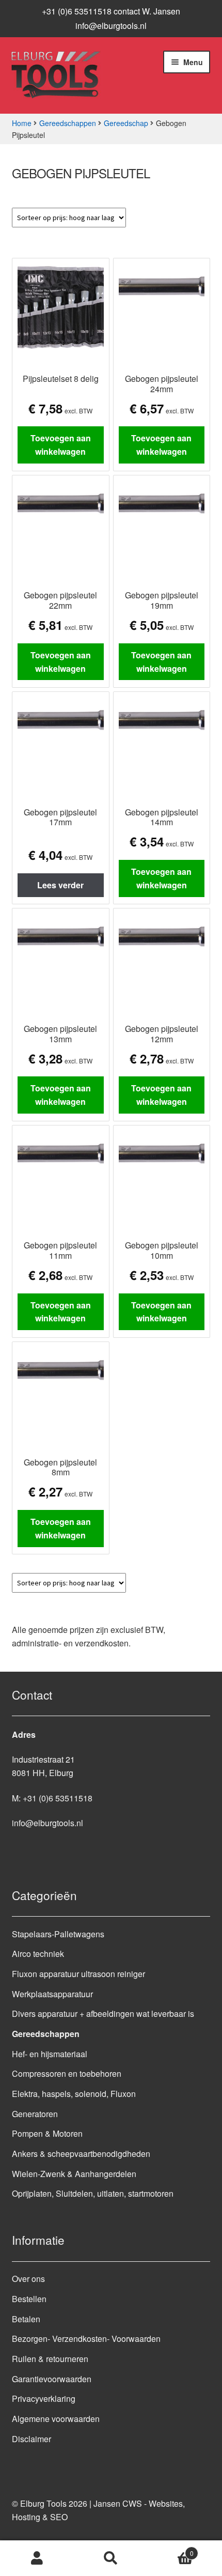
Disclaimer (31, 2439)
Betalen (26, 2319)
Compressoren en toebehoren (67, 2073)
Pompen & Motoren (47, 2133)
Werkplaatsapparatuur (52, 1994)
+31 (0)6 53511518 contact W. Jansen (111, 11)
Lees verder (60, 885)
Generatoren (35, 2114)
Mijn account (37, 2558)
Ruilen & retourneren (50, 2359)
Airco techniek (38, 1954)
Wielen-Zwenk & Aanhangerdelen (74, 2174)
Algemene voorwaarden (56, 2419)
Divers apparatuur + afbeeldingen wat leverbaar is (103, 2014)
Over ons (28, 2279)
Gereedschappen (68, 123)
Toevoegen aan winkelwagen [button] (61, 445)
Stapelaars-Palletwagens (58, 1934)
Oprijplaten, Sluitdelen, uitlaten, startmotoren (93, 2193)
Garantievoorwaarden (52, 2379)
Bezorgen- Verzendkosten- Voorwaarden (86, 2339)
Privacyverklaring (44, 2398)
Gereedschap (126, 123)
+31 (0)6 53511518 (58, 1798)
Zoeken (111, 2558)
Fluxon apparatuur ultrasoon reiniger (78, 1974)
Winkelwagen (171, 2549)
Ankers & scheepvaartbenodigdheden (81, 2154)
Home (22, 123)
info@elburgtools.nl (111, 26)
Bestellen (29, 2299)
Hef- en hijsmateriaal (50, 2054)
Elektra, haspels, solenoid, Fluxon (74, 2094)
